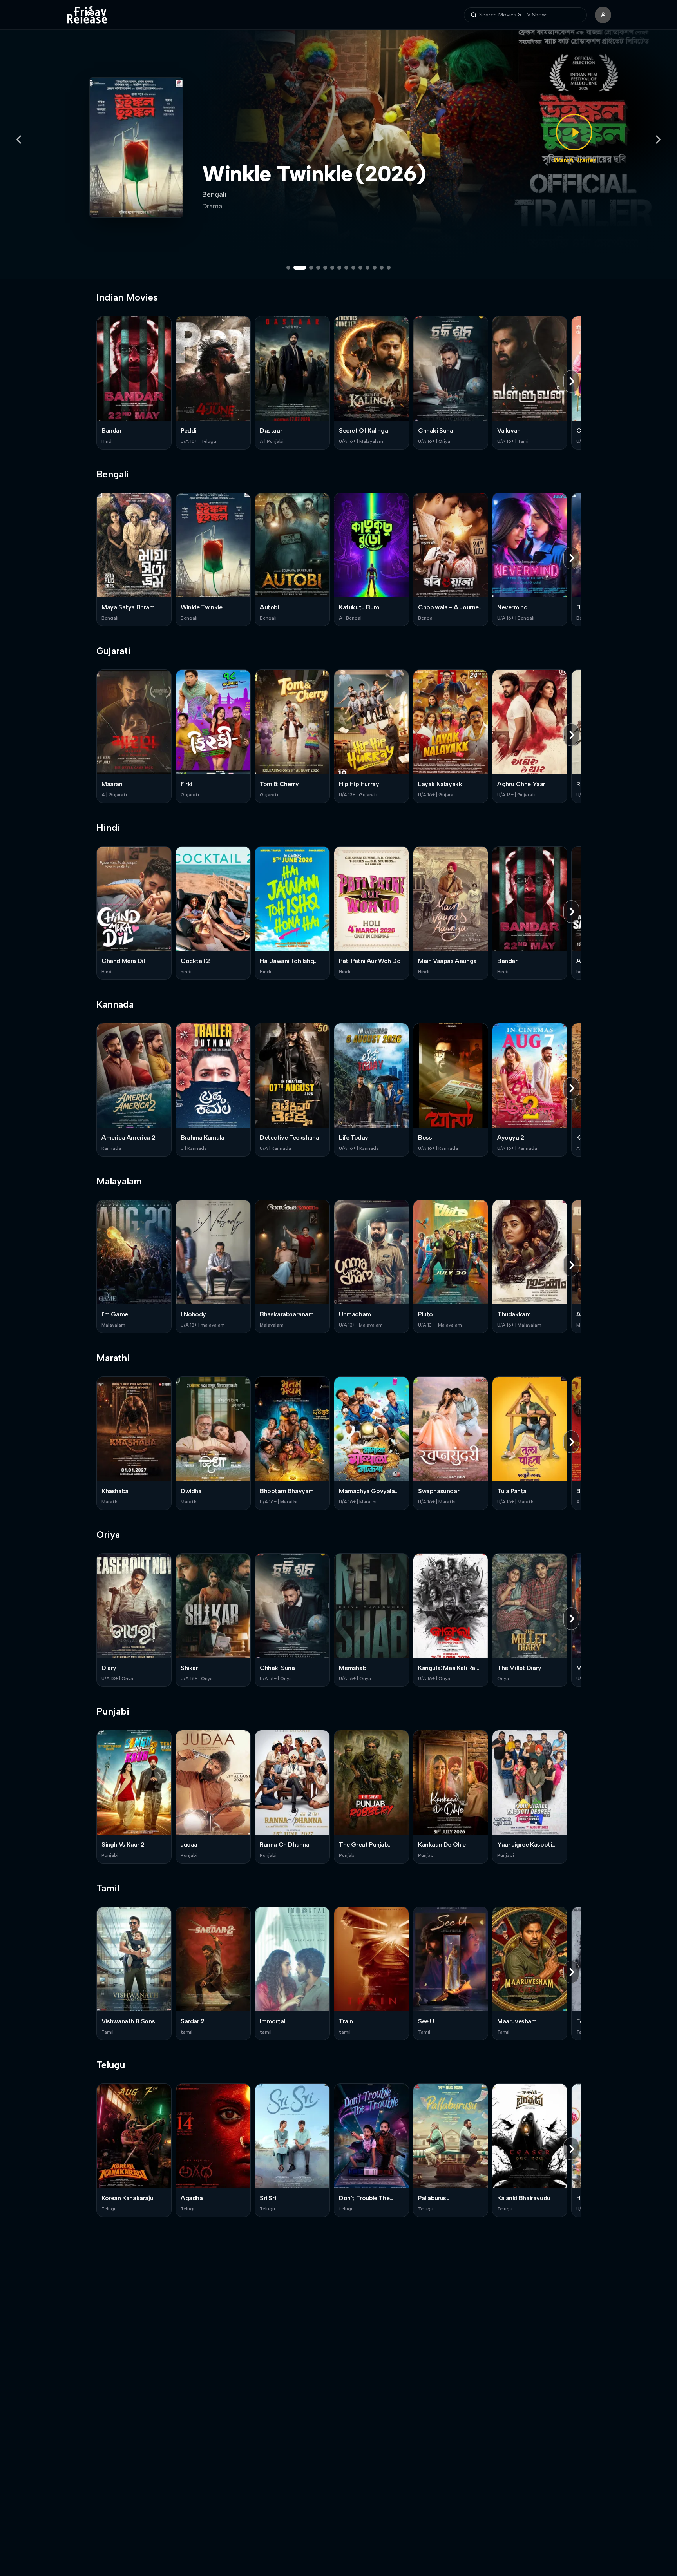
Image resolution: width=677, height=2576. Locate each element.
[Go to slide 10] (360, 268)
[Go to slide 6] (332, 268)
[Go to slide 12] (375, 268)
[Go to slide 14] (389, 268)
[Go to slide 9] (353, 268)
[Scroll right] (571, 381)
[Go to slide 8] (346, 268)
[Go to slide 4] (318, 268)
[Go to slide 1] (288, 268)
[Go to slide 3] (307, 268)
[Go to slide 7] (339, 268)
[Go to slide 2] (295, 268)
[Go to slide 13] (382, 268)
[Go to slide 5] (325, 268)
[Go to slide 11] (367, 268)
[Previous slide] (19, 140)
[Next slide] (658, 140)
